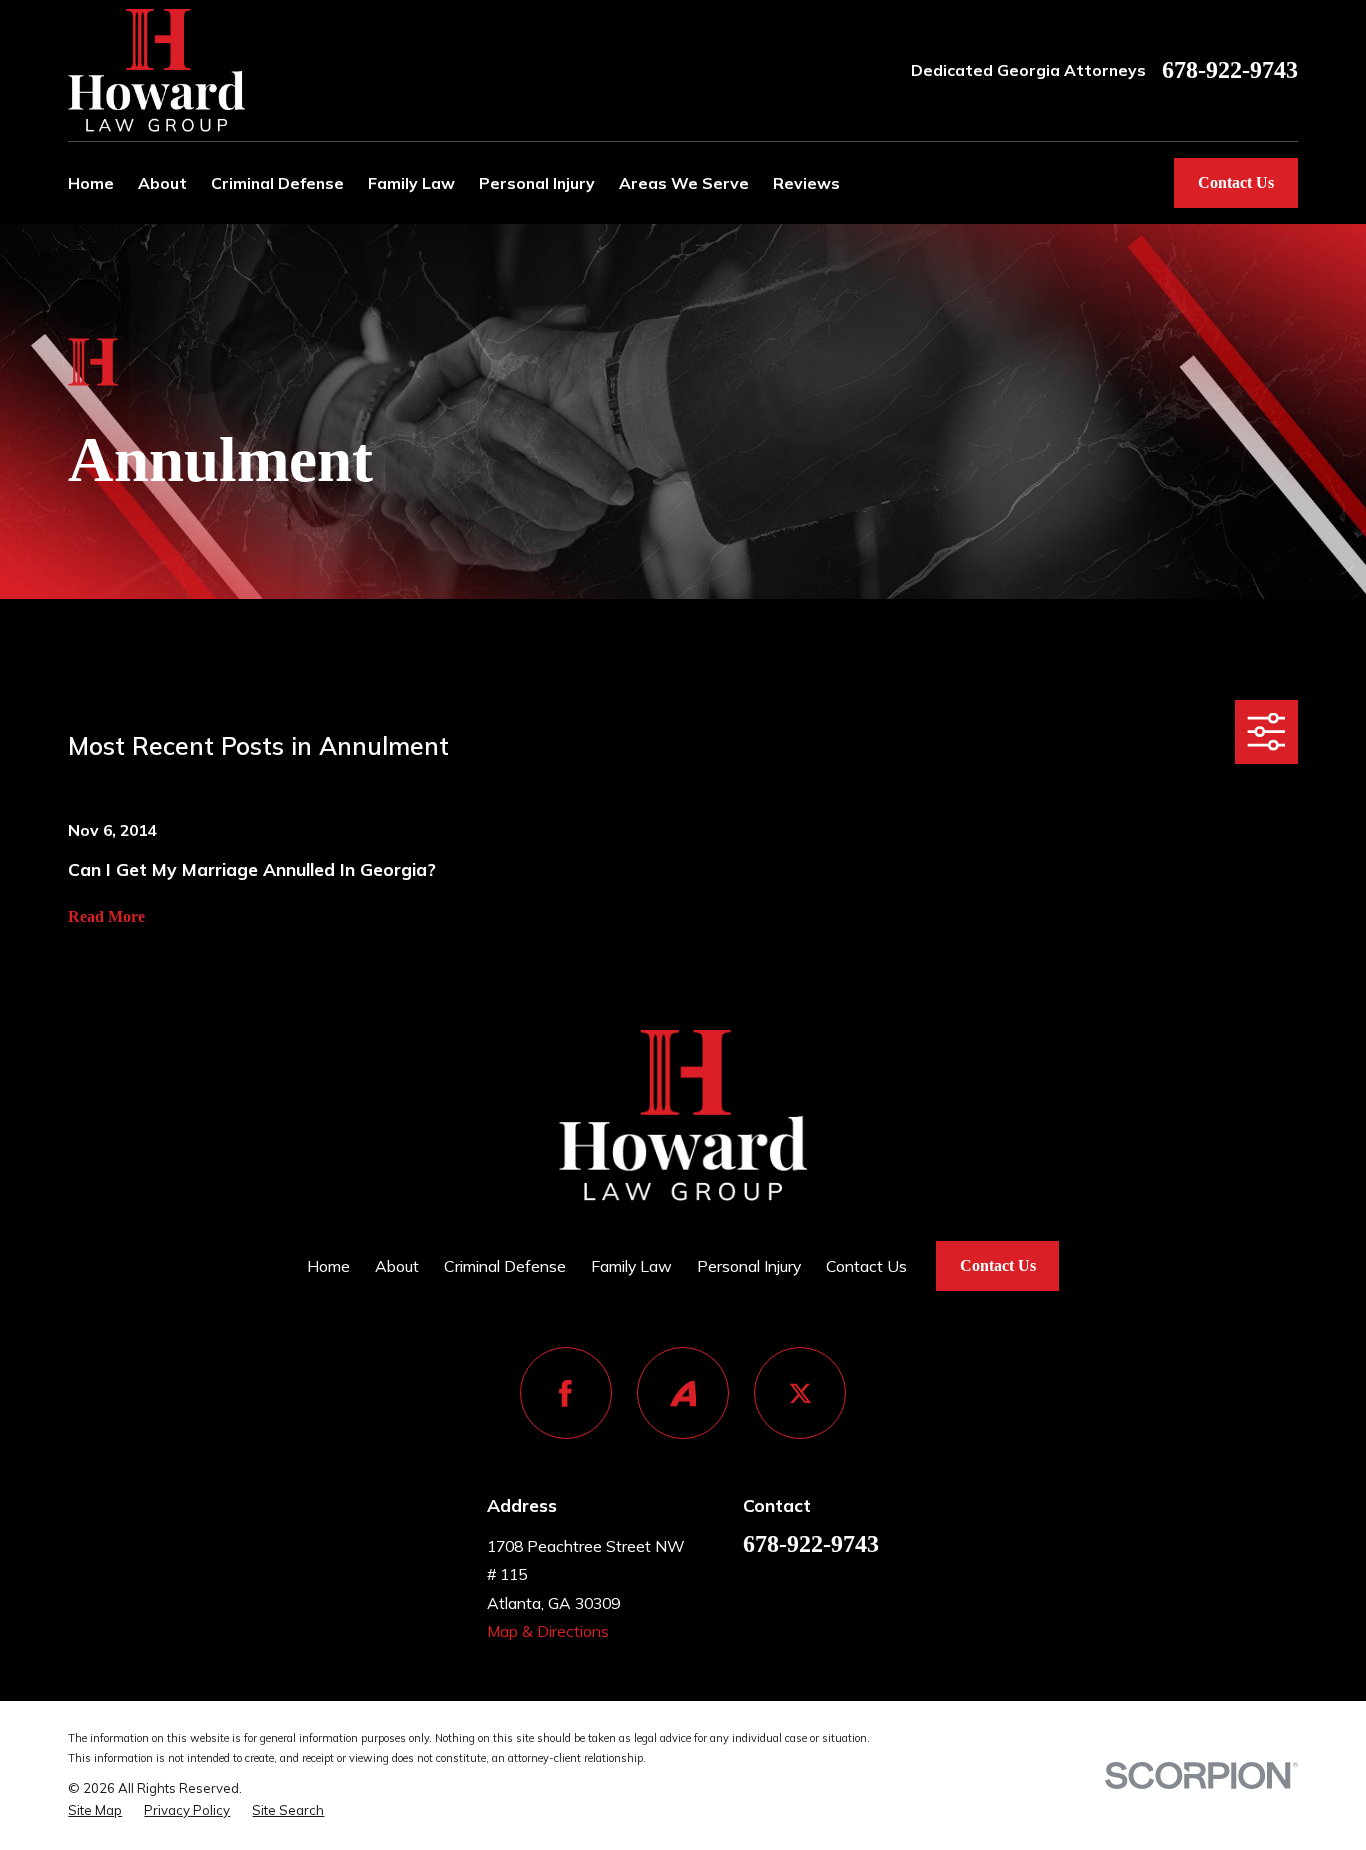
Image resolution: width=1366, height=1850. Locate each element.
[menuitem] (95, 1810)
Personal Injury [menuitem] (537, 183)
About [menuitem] (162, 183)
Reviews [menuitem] (806, 183)
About (397, 1266)
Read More (106, 916)
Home (328, 1266)
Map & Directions (548, 1631)
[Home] (156, 70)
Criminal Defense (505, 1266)
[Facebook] (566, 1393)
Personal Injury (749, 1266)
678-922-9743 (1230, 71)
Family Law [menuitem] (411, 183)
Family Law (631, 1266)
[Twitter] (800, 1393)
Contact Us (1236, 182)
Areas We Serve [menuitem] (684, 183)
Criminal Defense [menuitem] (277, 183)
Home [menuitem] (91, 183)
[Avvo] (683, 1393)
